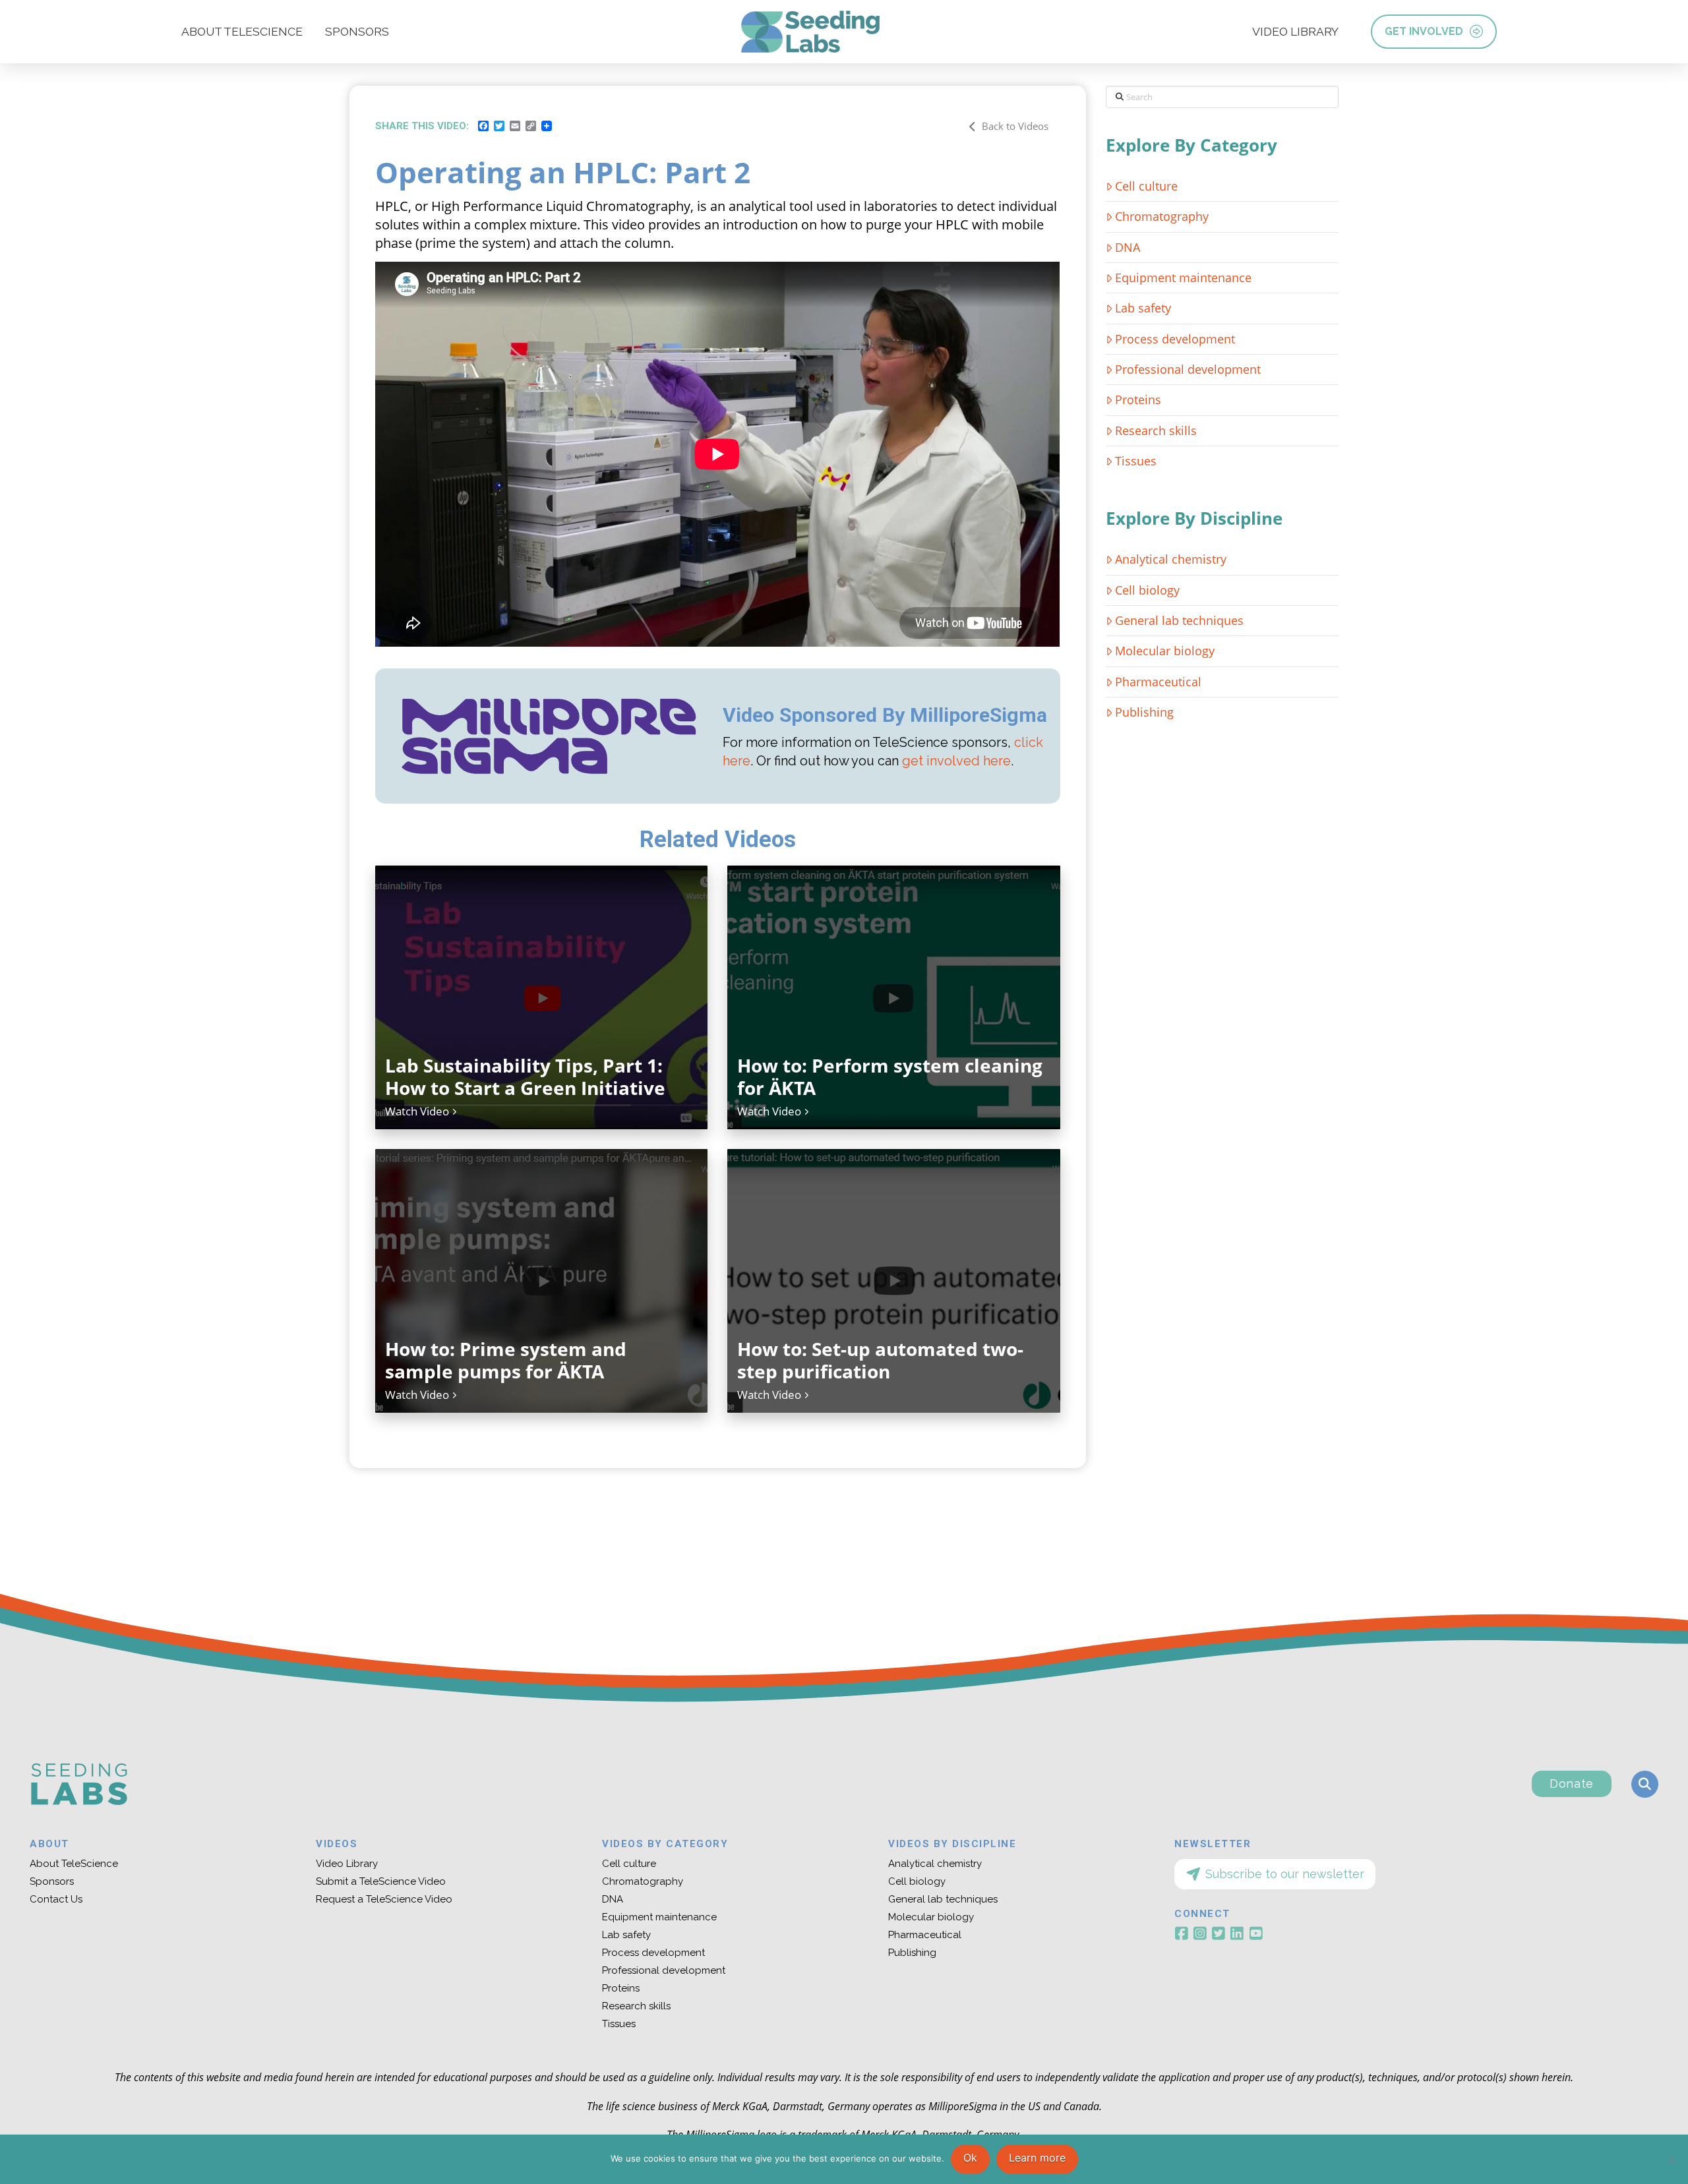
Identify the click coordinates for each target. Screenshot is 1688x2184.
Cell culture (1146, 186)
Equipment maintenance (1183, 278)
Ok (970, 2158)
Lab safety (1143, 308)
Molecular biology (1165, 651)
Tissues (1136, 461)
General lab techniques (1179, 620)
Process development (1175, 339)
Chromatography (1162, 216)
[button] (1645, 1784)
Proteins (1138, 399)
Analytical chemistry (1171, 559)
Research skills (1156, 430)
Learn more (1037, 2158)
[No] (1672, 2160)
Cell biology (1147, 590)
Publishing (1144, 712)
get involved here (956, 761)
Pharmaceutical (1158, 682)
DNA (1128, 247)
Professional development (1188, 369)
